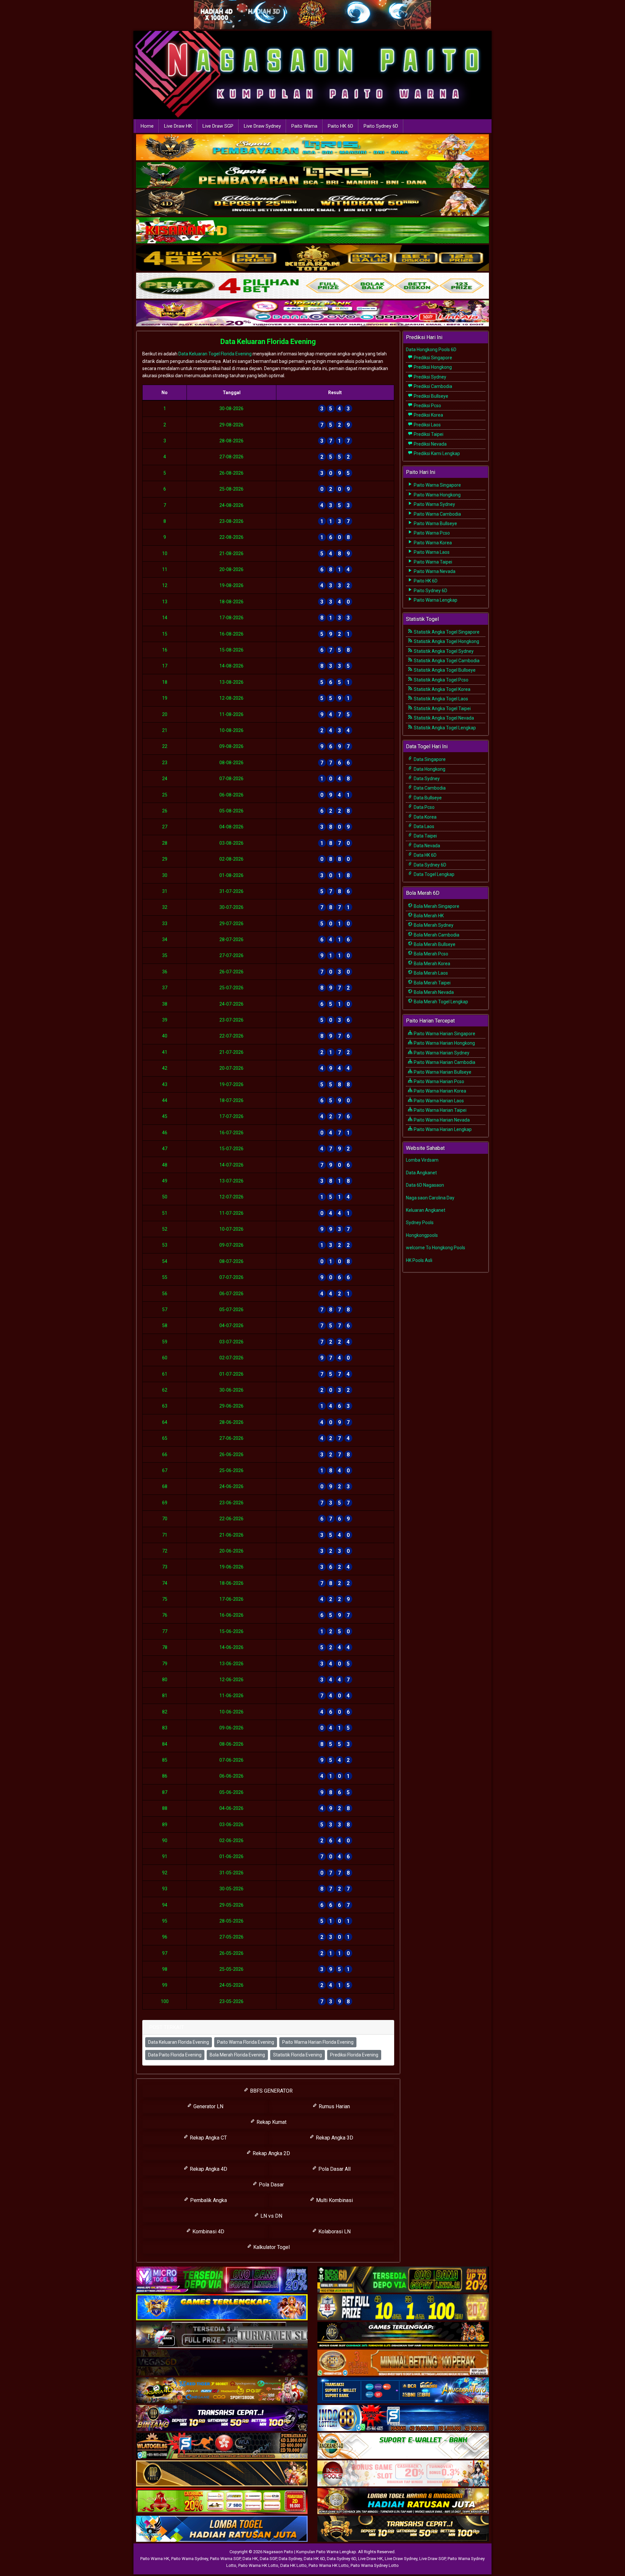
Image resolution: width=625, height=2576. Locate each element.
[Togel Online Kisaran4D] (312, 231)
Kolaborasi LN (334, 2232)
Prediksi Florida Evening (354, 2055)
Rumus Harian (334, 2106)
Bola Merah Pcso (431, 954)
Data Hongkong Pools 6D (431, 350)
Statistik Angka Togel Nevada (443, 718)
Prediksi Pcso (427, 406)
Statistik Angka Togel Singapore (446, 632)
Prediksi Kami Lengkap (436, 453)
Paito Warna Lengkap (435, 600)
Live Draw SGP (218, 126)
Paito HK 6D (340, 126)
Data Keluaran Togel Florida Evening (215, 354)
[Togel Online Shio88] (403, 2502)
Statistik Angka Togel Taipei (442, 708)
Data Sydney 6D (430, 865)
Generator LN (208, 2106)
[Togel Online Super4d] (312, 203)
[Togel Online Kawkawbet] (222, 2336)
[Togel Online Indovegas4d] (403, 2529)
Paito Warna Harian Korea (439, 1091)
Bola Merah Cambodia (436, 935)
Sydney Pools (420, 1223)
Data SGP (268, 2559)
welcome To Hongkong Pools (436, 1248)
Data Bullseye (427, 798)
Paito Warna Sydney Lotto (375, 2565)
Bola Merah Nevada (433, 992)
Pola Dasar (271, 2185)
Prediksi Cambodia (432, 386)
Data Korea (425, 817)
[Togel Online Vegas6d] (222, 2363)
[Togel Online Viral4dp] (312, 314)
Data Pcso (424, 807)
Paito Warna (304, 126)
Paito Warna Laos (431, 552)
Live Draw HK (178, 126)
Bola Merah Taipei (432, 983)
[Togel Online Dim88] (312, 176)
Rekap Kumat (271, 2122)
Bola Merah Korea (431, 964)
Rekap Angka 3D (334, 2138)
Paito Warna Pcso (431, 533)
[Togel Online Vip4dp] (403, 2336)
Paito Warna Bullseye (435, 523)
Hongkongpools (422, 1235)
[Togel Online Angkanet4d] (403, 2446)
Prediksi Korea (428, 415)
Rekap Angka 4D (208, 2169)
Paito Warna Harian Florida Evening (318, 2042)
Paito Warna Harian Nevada (441, 1120)
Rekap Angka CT (208, 2138)
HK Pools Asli (419, 1260)
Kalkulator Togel (271, 2247)
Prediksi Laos (427, 425)
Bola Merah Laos (430, 973)
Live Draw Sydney (262, 126)
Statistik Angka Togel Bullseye (444, 670)
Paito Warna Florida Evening (246, 2042)
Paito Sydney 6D (381, 126)
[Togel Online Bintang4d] (222, 2419)
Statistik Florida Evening (298, 2055)
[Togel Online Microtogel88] (222, 2280)
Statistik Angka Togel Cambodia (446, 661)
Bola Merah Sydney (433, 925)
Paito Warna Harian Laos (438, 1101)
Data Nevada (426, 846)
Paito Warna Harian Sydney (441, 1053)
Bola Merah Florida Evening (237, 2055)
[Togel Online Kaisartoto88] (222, 2502)
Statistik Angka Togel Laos (440, 699)
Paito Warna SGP (225, 2559)
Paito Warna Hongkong (437, 495)
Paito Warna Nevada (434, 571)
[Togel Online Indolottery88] (403, 2419)
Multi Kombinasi (334, 2200)
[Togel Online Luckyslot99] (403, 2308)
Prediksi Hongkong (432, 367)
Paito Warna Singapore (437, 485)
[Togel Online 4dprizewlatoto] (222, 2474)
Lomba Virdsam (422, 1160)
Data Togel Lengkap (434, 874)
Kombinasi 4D (208, 2232)
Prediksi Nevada (430, 444)
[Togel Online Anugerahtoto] (403, 2391)
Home (147, 126)
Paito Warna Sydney (434, 504)
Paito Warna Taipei (432, 562)
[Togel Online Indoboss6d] (403, 2280)
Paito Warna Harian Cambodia (444, 1062)
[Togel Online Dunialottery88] (403, 2363)
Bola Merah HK (428, 916)
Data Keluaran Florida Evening (268, 342)
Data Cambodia (429, 788)
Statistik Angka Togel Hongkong (446, 641)
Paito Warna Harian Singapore (444, 1034)
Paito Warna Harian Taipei (440, 1110)
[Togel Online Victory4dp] (222, 2308)
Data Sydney (426, 779)
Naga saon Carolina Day (430, 1198)
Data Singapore (429, 759)
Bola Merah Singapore (436, 906)
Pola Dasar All (334, 2169)
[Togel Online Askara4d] (222, 2391)
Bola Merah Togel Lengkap (440, 1002)
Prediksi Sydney (430, 377)
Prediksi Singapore (432, 358)
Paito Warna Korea (432, 543)
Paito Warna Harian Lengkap (442, 1129)
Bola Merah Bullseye (434, 944)
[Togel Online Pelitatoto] (312, 286)
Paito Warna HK (155, 2559)
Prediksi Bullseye (431, 396)
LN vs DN (271, 2216)
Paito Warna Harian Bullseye (442, 1072)
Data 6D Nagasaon (425, 1185)
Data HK (250, 2559)
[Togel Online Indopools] (403, 2474)
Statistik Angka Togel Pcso (441, 680)
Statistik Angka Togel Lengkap (444, 728)
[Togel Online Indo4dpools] (222, 2529)
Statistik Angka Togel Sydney (443, 651)
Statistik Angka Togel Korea (442, 689)
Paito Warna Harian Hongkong (444, 1043)
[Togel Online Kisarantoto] (312, 259)
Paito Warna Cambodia (437, 514)
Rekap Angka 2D (271, 2153)
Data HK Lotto (293, 2565)
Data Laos (424, 826)
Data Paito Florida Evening (175, 2055)
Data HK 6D (425, 855)
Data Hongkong (429, 769)
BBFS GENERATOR (271, 2091)
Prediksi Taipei (428, 434)
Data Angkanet (421, 1173)
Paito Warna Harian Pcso (438, 1081)
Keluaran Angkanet (426, 1210)
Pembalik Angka (208, 2200)
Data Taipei (425, 836)
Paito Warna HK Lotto (258, 2565)
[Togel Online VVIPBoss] (312, 148)
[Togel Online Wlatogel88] (222, 2446)
